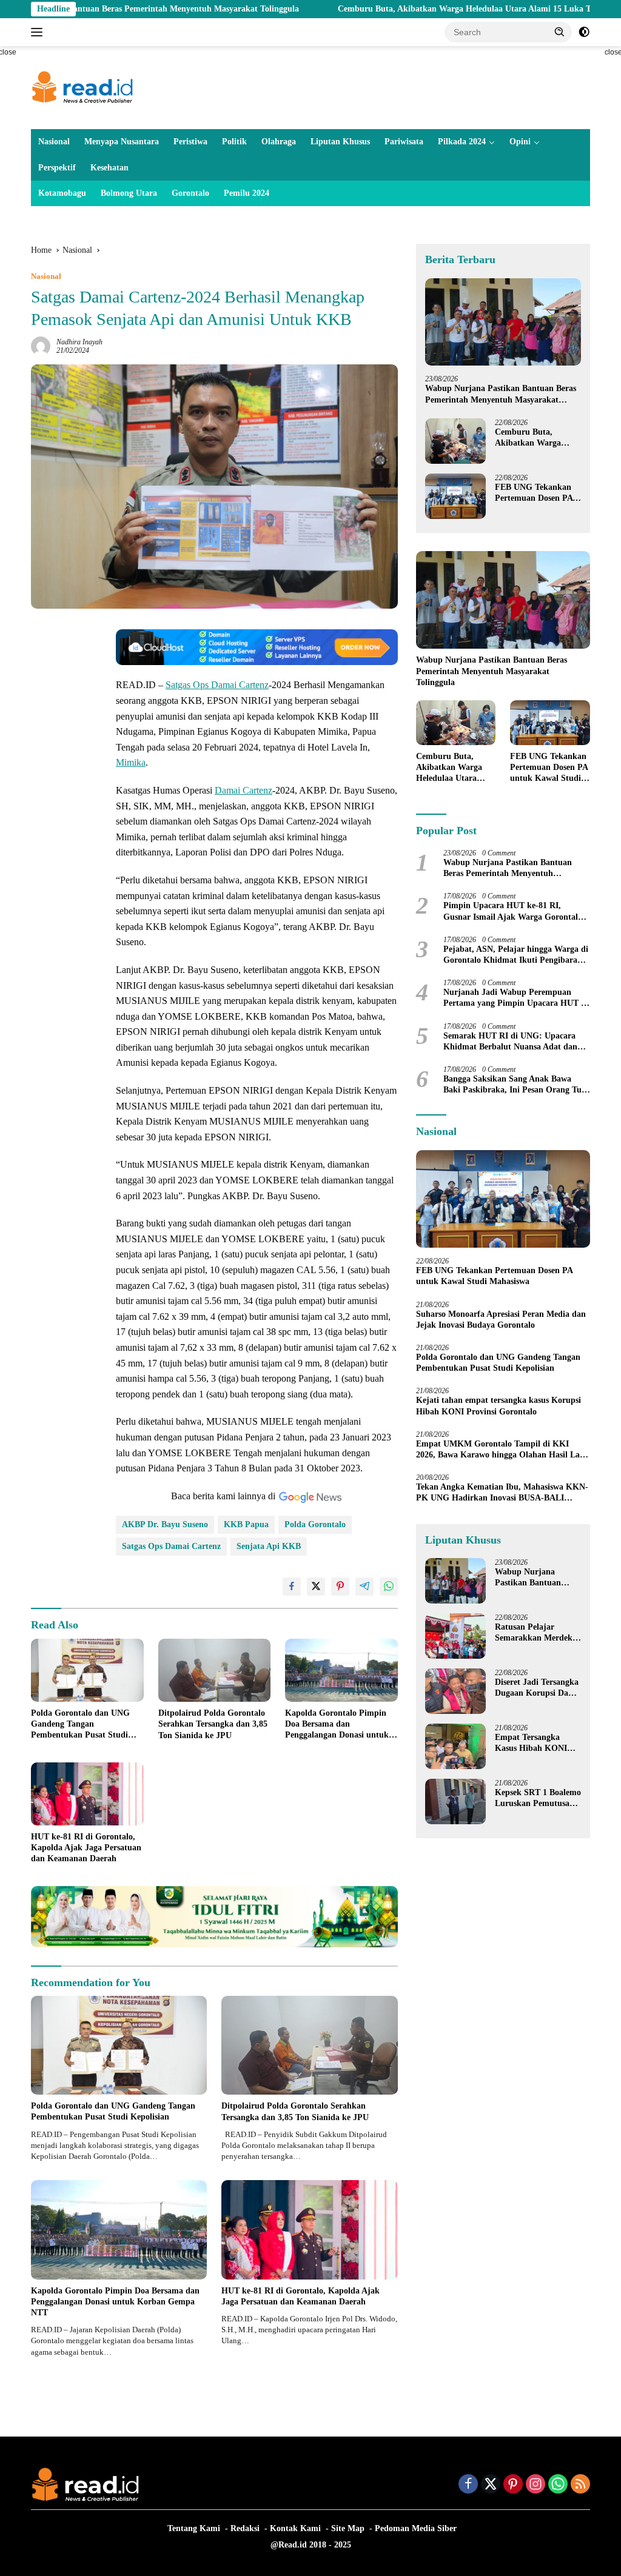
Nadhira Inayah (79, 342)
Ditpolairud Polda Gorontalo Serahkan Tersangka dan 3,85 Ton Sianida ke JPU (213, 1724)
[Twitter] (491, 2485)
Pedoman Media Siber (416, 2528)
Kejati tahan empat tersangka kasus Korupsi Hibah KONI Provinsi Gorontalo (498, 1406)
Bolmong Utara (129, 193)
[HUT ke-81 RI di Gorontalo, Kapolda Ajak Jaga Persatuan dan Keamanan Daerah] (87, 1794)
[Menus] (39, 32)
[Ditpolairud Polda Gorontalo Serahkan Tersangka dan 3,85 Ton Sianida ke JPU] (215, 1670)
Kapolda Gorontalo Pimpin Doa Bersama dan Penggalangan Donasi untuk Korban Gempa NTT (337, 1725)
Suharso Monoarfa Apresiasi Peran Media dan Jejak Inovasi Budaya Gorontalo (501, 1320)
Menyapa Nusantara (122, 142)
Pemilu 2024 (247, 193)
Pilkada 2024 (462, 142)
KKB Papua (246, 1524)
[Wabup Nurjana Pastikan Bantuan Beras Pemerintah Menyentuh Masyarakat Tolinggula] (503, 322)
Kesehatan (109, 168)
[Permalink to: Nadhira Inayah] (41, 345)
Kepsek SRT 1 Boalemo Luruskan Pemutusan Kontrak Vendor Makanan (538, 1798)
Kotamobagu (62, 193)
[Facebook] (468, 2485)
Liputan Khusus (340, 142)
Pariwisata (404, 142)
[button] (560, 32)
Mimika (131, 762)
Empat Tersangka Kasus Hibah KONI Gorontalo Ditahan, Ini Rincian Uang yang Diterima (537, 1743)
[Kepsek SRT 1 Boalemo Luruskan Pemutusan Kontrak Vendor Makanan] (455, 1802)
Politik (234, 142)
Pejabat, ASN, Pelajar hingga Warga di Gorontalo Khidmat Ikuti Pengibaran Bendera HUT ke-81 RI (516, 955)
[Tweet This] (316, 1587)
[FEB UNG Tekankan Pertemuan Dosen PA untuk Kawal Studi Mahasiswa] (455, 496)
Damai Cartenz (243, 790)
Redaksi (245, 2528)
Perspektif (57, 168)
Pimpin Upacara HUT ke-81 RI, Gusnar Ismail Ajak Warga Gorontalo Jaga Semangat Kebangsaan (513, 912)
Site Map (348, 2528)
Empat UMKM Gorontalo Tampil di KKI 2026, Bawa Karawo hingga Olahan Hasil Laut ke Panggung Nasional (502, 1450)
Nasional (54, 142)
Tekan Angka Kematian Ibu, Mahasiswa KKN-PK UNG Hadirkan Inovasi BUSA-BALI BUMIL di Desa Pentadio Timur (502, 1493)
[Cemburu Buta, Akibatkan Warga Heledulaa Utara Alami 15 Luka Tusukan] (455, 441)
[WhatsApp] (558, 2485)
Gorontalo (190, 193)
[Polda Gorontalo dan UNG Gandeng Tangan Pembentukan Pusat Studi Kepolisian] (87, 1670)
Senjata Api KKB (269, 1546)
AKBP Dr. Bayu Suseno (165, 1524)
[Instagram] (535, 2485)
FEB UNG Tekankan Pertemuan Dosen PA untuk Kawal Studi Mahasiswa (534, 493)
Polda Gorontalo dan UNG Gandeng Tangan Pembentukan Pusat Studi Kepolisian (80, 1725)
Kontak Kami (295, 2528)
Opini (520, 142)
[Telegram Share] (364, 1587)
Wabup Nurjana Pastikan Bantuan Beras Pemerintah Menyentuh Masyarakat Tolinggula (501, 394)
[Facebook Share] (292, 1587)
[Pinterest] (513, 2485)
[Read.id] (82, 87)
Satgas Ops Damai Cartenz (217, 685)
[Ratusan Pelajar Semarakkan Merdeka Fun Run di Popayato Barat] (455, 1636)
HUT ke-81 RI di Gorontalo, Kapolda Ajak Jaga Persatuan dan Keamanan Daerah (86, 1848)
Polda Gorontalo (315, 1524)
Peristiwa (190, 142)
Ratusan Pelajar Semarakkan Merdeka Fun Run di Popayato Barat (536, 1633)
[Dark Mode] (584, 32)
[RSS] (580, 2485)
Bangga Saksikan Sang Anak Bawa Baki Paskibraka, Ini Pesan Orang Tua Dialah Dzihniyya (515, 1085)
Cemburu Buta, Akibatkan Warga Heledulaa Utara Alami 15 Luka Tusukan (395, 9)
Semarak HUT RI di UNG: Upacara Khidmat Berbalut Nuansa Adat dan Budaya (510, 1042)
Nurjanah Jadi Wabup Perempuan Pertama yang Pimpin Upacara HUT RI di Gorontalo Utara (517, 998)
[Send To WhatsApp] (389, 1587)
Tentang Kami (194, 2528)
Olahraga (279, 142)
